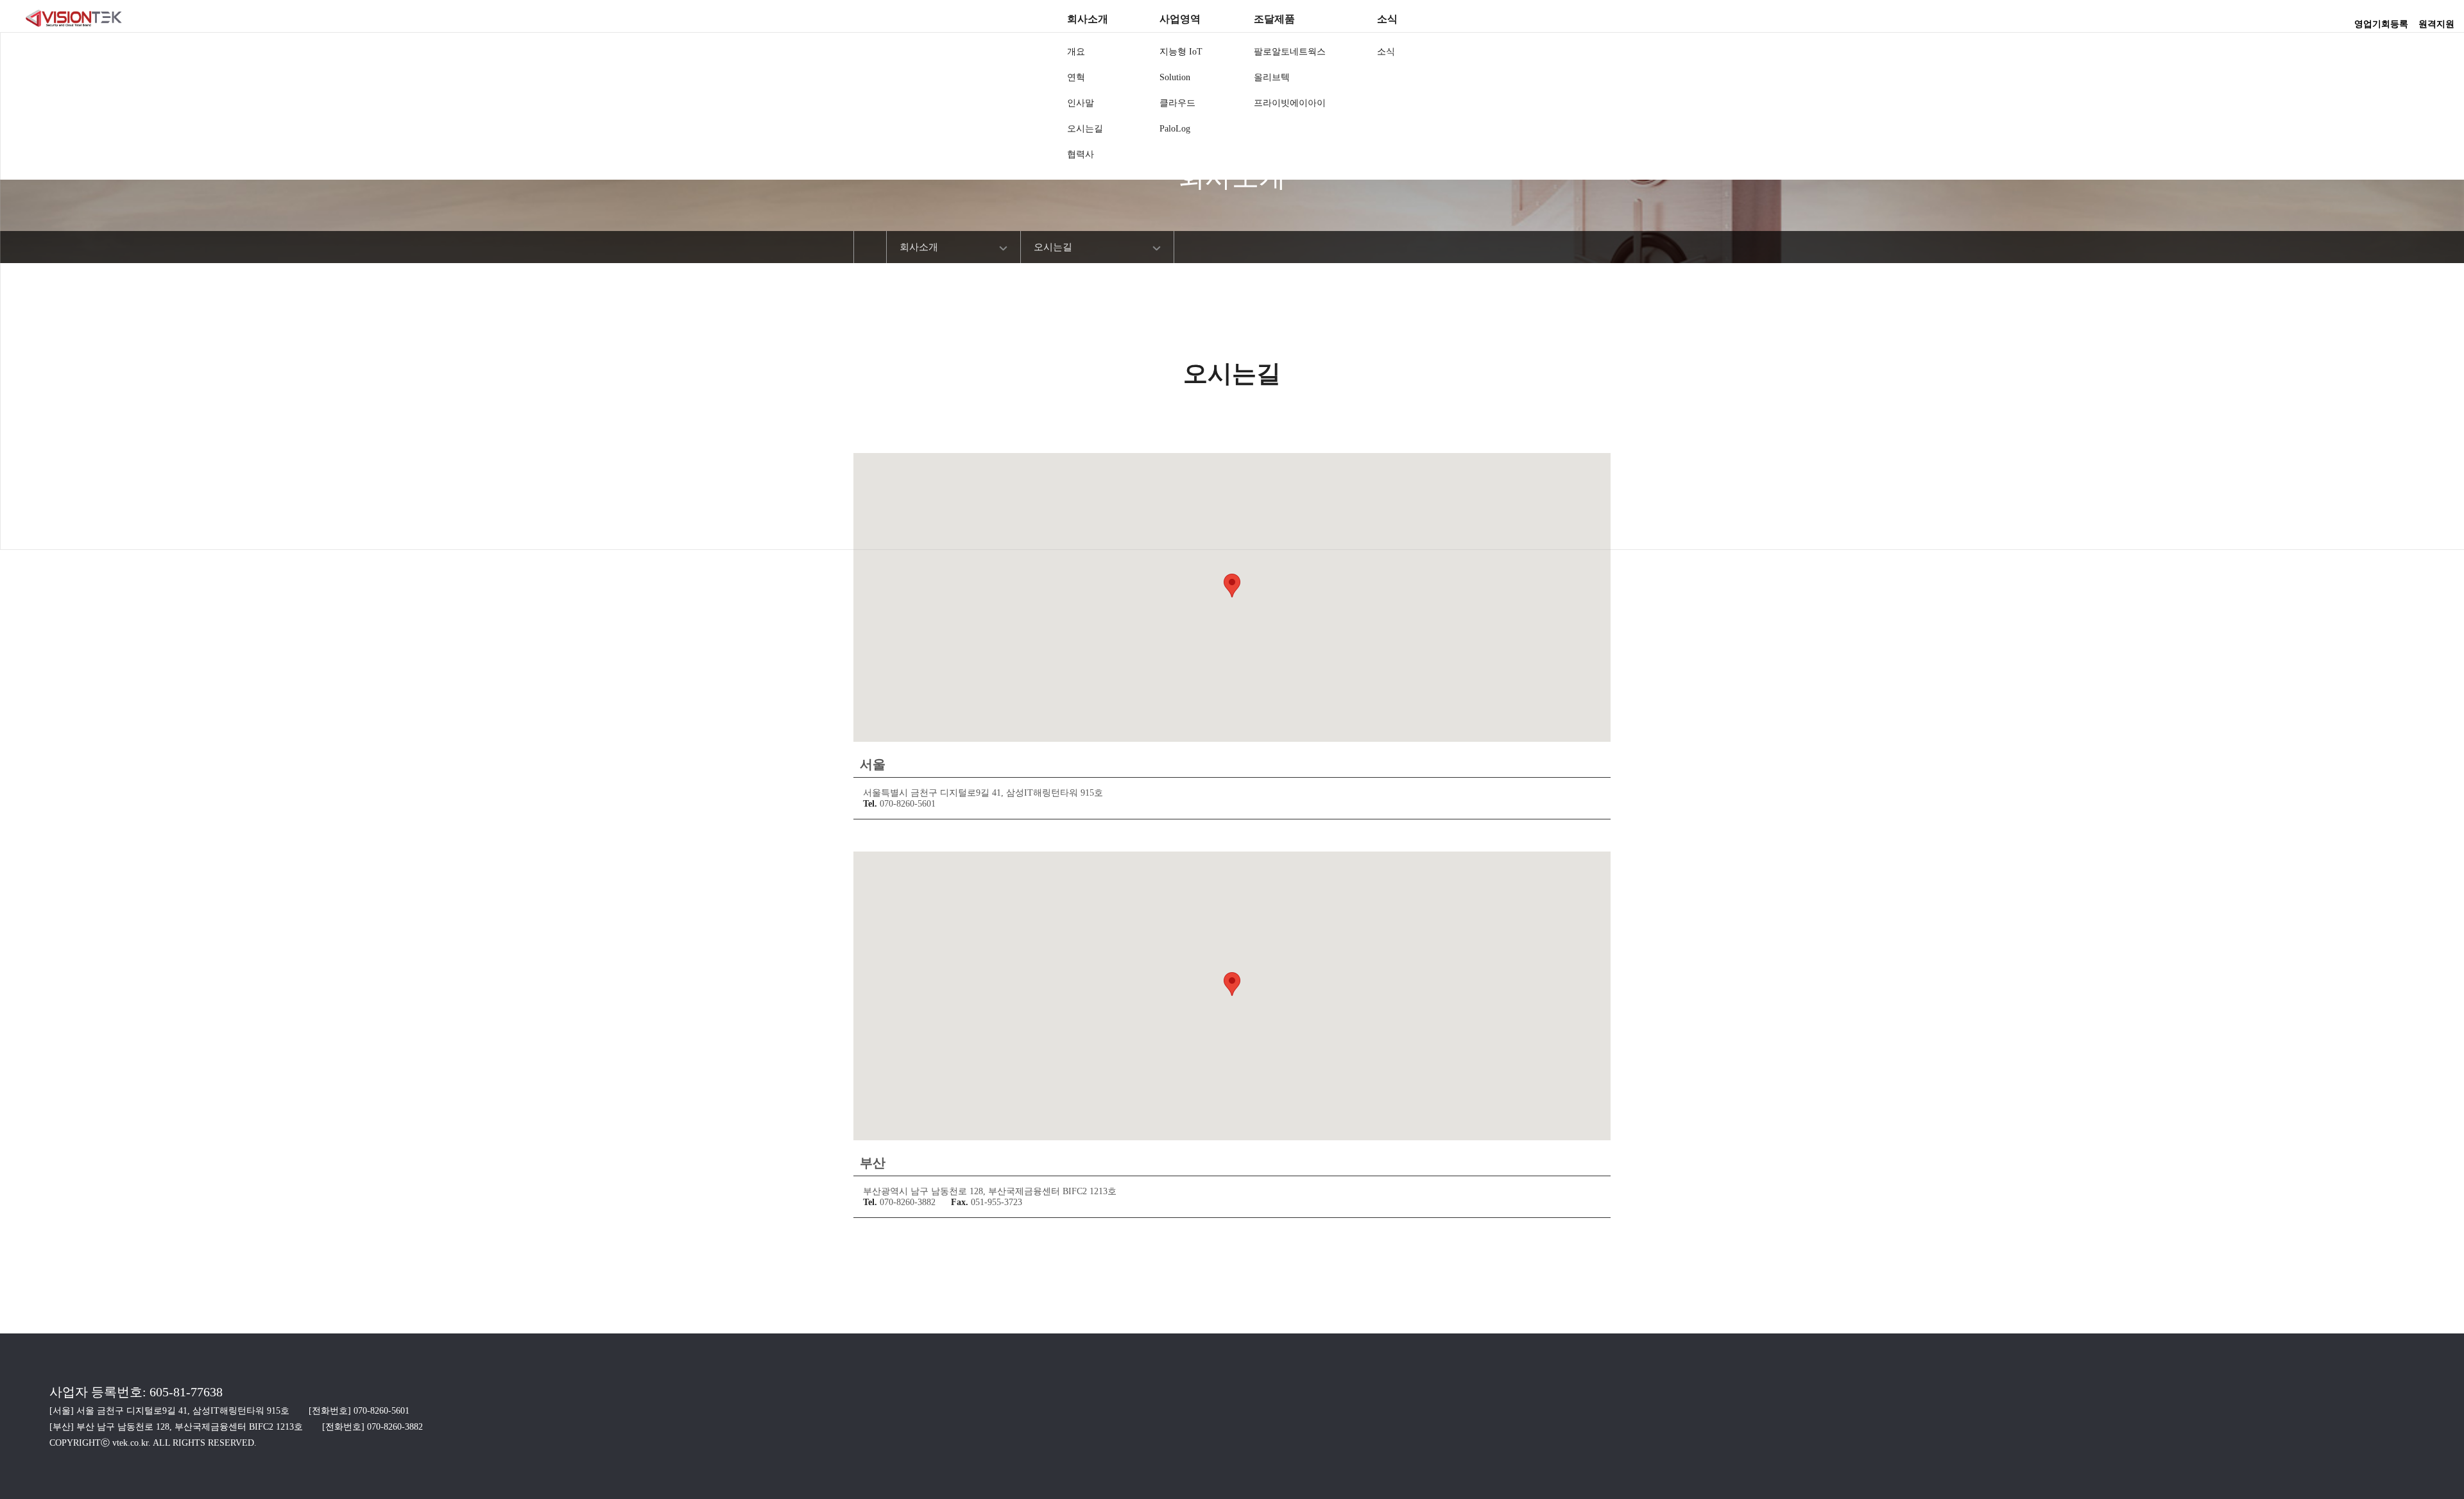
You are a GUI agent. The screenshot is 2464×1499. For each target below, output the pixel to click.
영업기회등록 (2381, 20)
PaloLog (1175, 129)
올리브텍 (1272, 77)
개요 (1076, 52)
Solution (1175, 77)
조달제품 (1274, 19)
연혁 (1076, 77)
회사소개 (1088, 19)
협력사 (1081, 154)
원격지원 (2436, 20)
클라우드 (1177, 103)
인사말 (1081, 103)
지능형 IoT (1181, 52)
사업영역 (1180, 19)
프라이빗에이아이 (1290, 103)
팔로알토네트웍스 (1290, 52)
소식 (1387, 19)
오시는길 (1085, 129)
